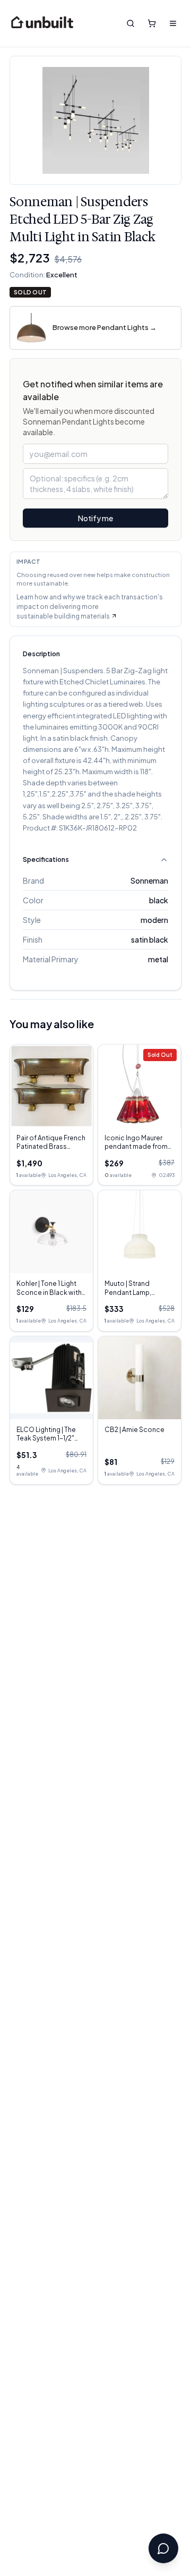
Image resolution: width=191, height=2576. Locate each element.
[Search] (131, 23)
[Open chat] (163, 2548)
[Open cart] (152, 23)
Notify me (95, 518)
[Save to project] (165, 72)
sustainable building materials (63, 616)
